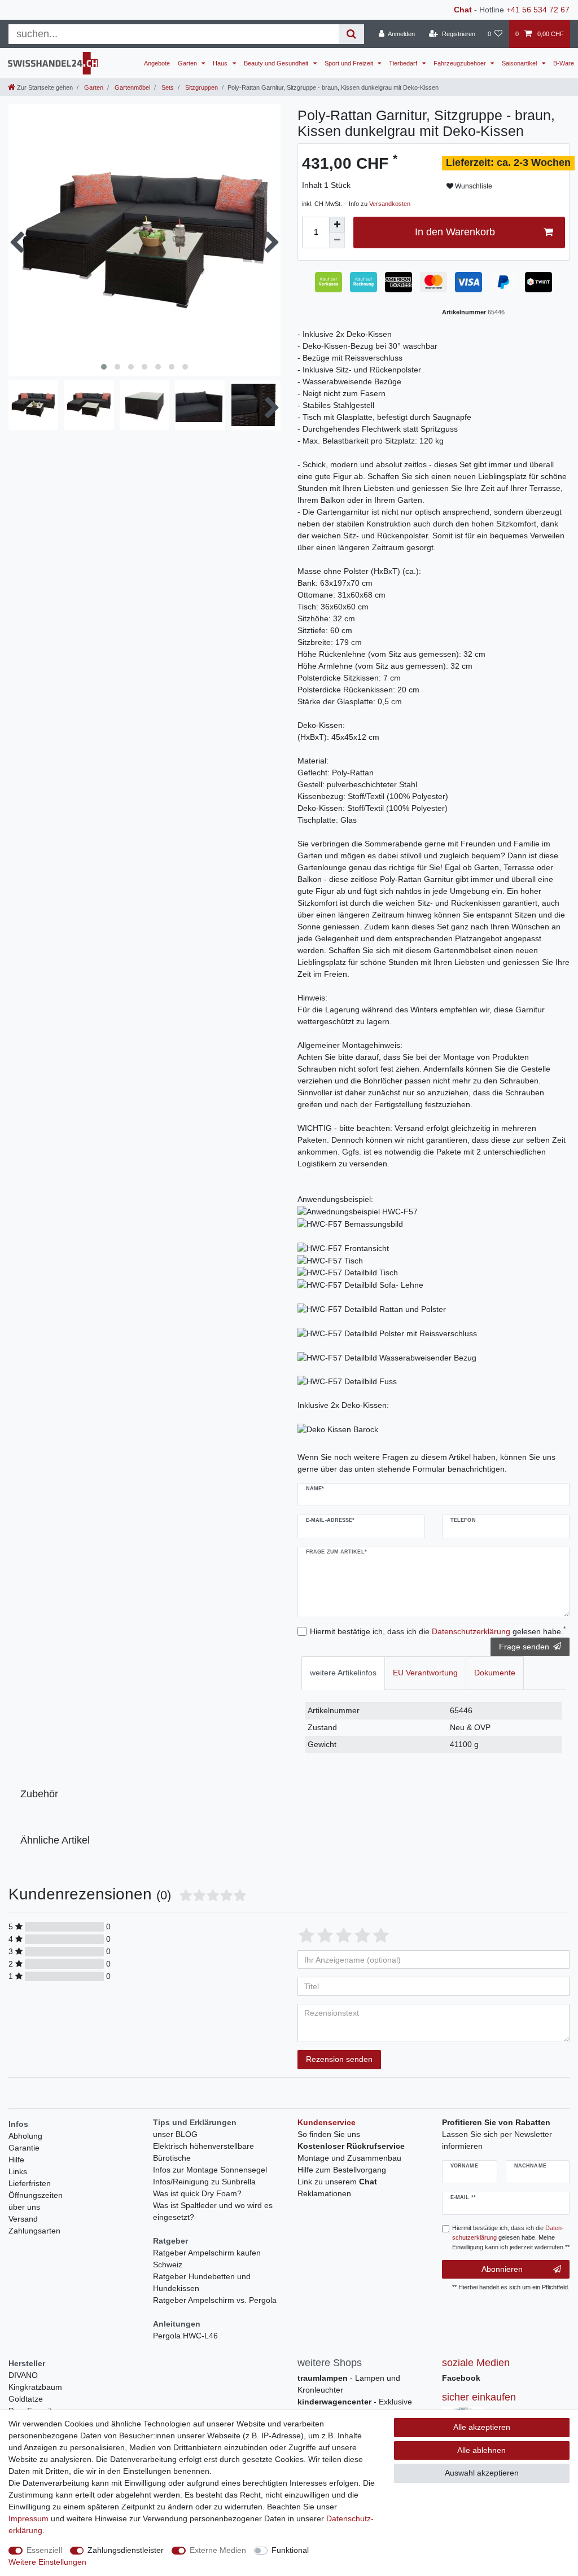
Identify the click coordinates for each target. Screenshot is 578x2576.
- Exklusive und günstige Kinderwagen (355, 2408)
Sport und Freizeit (350, 63)
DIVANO (23, 2375)
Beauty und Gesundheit (277, 63)
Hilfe (16, 2160)
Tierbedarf (404, 63)
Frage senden (524, 1647)
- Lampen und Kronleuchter (349, 2384)
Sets (167, 87)
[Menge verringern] (337, 240)
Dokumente (495, 1673)
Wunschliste (473, 186)
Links (18, 2171)
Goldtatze (26, 2399)
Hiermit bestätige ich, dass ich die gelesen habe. (438, 1631)
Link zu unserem (337, 2182)
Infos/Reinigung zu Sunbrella (204, 2182)
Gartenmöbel (132, 87)
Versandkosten (390, 204)
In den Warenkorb (455, 232)
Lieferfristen (30, 2183)
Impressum (29, 2518)
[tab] (343, 1673)
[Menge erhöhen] (337, 225)
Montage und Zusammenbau (349, 2158)
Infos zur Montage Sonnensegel (210, 2170)
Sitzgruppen (201, 87)
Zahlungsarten (34, 2231)
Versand (23, 2219)
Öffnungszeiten (36, 2195)
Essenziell (44, 2550)
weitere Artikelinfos (343, 1673)
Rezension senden (339, 2059)
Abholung (25, 2136)
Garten (188, 63)
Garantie (24, 2148)
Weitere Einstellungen (47, 2562)
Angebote (157, 63)
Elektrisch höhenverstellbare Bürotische (203, 2152)
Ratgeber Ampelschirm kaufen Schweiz (207, 2259)
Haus (221, 63)
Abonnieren (502, 2269)
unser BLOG (175, 2134)
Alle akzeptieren (482, 2427)
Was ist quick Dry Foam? (197, 2193)
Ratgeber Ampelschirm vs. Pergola (215, 2300)
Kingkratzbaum (35, 2387)
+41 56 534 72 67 (538, 10)
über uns (24, 2207)
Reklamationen (324, 2193)
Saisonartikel (520, 63)
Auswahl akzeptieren (482, 2473)
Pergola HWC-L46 (185, 2336)
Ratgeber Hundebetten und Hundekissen (202, 2282)
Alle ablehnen (481, 2450)
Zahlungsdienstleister (126, 2550)
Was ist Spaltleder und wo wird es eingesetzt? (213, 2211)
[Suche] (351, 34)
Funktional (290, 2550)
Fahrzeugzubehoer (461, 63)
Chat (463, 10)
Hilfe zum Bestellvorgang (342, 2170)
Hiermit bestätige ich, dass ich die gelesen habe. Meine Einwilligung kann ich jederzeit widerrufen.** (511, 2237)
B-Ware (564, 63)
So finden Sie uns (329, 2134)
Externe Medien (218, 2550)
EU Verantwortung (425, 1673)
